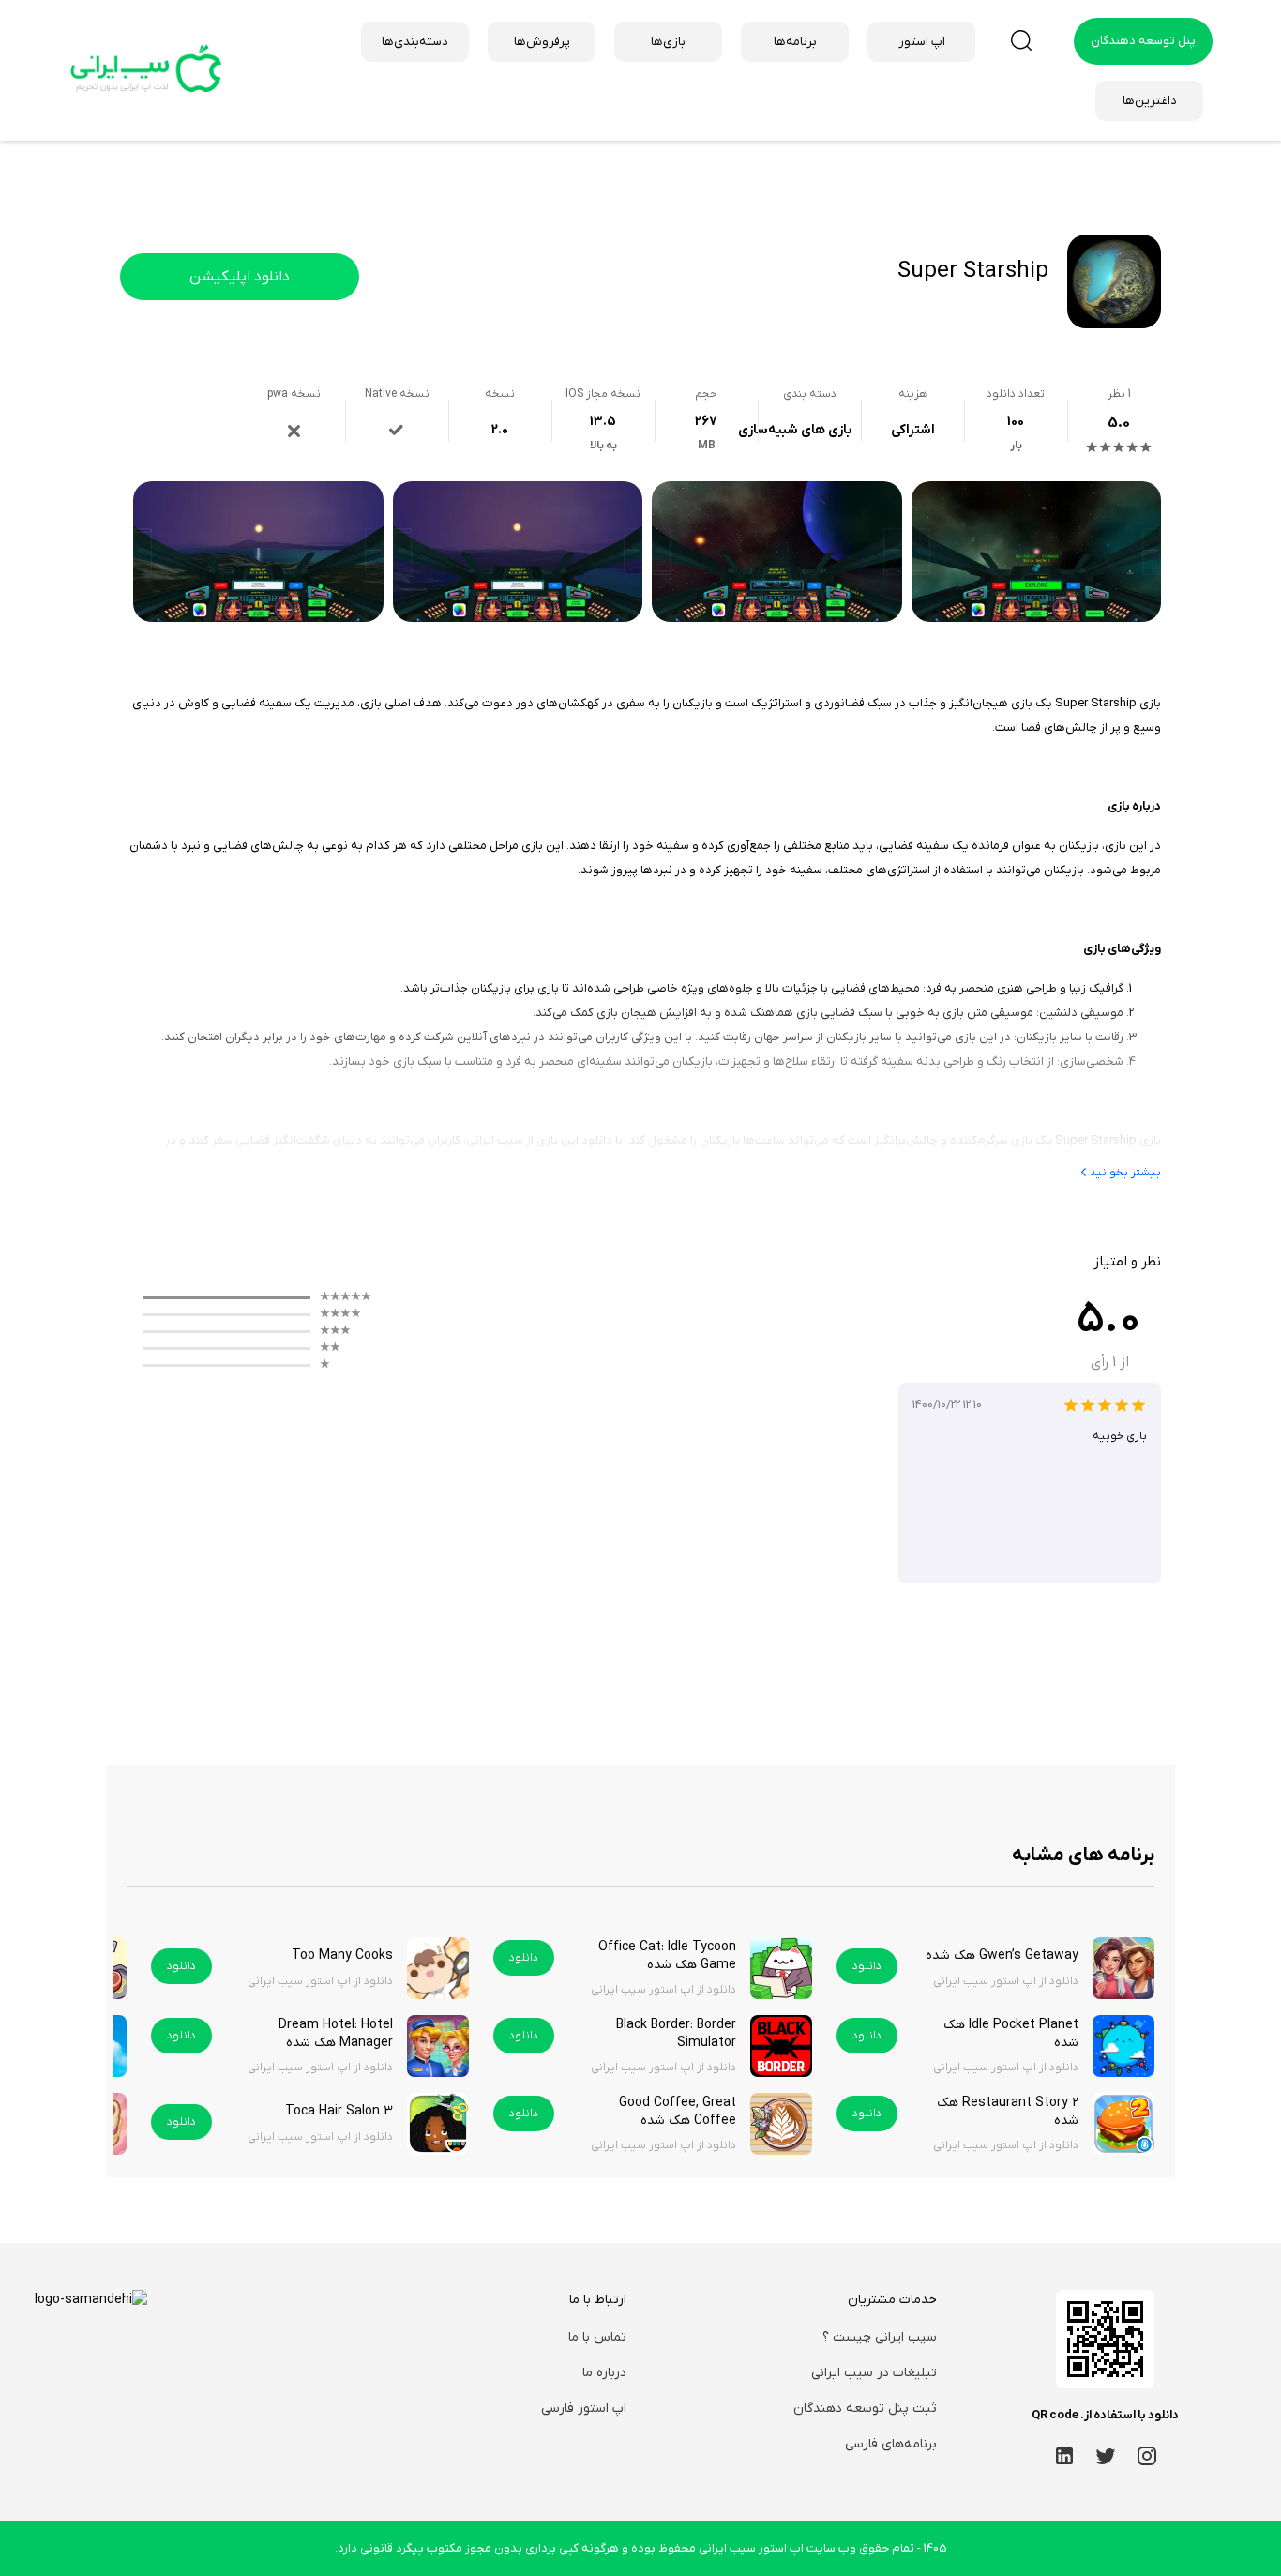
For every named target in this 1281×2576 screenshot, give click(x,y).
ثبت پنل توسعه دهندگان (865, 2409)
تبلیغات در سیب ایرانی (874, 2373)
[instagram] (1147, 2455)
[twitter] (1106, 2455)
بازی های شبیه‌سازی (795, 430)
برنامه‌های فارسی (891, 2444)
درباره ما (604, 2373)
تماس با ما (597, 2337)
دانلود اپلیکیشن (240, 277)
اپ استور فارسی (584, 2409)
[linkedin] (1064, 2455)
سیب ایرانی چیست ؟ (880, 2337)
